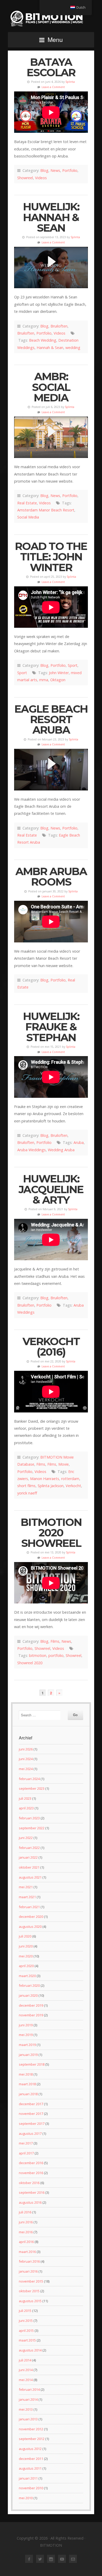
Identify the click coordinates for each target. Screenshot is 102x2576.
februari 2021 (29, 1907)
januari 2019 (28, 2055)
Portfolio (70, 170)
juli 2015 (25, 2311)
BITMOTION (51, 18)
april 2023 (26, 1808)
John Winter (59, 673)
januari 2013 (28, 2419)
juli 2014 (25, 2360)
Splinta (70, 82)
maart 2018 (27, 2084)
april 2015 (26, 2331)
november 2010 (31, 2488)
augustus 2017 (30, 2133)
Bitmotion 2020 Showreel (51, 1533)
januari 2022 (28, 1857)
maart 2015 (27, 2340)
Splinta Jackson (51, 1486)
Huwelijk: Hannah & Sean (51, 217)
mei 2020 (26, 1956)
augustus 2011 (30, 2468)
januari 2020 (28, 1995)
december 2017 (31, 2104)
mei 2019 (26, 2035)
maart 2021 (27, 1897)
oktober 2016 (29, 2183)
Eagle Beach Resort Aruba (51, 719)
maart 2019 (27, 2045)
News (55, 170)
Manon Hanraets (45, 1479)
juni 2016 (26, 2222)
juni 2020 (26, 1946)
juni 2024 (26, 1759)
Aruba (79, 1142)
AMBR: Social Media (51, 387)
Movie (64, 1464)
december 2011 (31, 2459)
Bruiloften (59, 326)
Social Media (28, 517)
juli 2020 (25, 1936)
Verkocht (73, 1486)
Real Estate (27, 503)
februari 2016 (29, 2261)
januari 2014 (28, 2399)
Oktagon (58, 680)
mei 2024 (26, 1769)
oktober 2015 (29, 2291)
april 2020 (26, 1966)
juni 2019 (26, 2025)
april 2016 (26, 2242)
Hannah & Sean (50, 348)
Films (41, 1464)
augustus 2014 (30, 2350)
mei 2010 (26, 2498)
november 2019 (31, 2015)
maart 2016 (27, 2252)
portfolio (56, 1655)
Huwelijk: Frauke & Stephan (51, 1027)
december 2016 (31, 2163)
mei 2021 (26, 1887)
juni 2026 (26, 1749)
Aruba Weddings (32, 1150)
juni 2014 (26, 2370)
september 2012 (32, 2439)
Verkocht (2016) (51, 1347)
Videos (41, 178)
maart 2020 (27, 1976)
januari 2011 (28, 2478)
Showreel (25, 178)
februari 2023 (29, 1818)
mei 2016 (26, 2232)
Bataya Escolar (51, 67)
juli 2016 (25, 2212)
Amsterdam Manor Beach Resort (46, 510)
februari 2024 (29, 1779)
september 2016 (32, 2192)
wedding (73, 348)
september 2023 (32, 1788)
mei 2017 (26, 2143)
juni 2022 (26, 1838)
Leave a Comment (53, 87)
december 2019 (31, 2005)
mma (44, 680)
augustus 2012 (30, 2449)
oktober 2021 (29, 1867)
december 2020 (31, 1917)
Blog (44, 170)
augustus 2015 (30, 2301)
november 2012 (31, 2429)
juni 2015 (26, 2321)
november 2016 (31, 2173)
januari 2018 (28, 2094)
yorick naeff (27, 1493)
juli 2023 (25, 1798)
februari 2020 (29, 1985)
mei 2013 (26, 2409)
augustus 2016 (30, 2202)
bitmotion (38, 1655)
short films (26, 1486)
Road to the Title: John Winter (51, 557)
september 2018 (32, 2064)
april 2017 (26, 2153)
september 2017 (32, 2124)
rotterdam (70, 1479)
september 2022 (32, 1828)
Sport (73, 665)
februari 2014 (29, 2389)
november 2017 (31, 2114)
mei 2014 (26, 2380)
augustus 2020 (30, 1926)
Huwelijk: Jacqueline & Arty (51, 1189)
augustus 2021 (30, 1877)
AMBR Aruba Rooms (51, 877)
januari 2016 (28, 2271)
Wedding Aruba (61, 1150)
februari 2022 (29, 1848)
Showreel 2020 (30, 1663)
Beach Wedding (43, 340)
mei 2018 (26, 2074)
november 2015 (31, 2281)
